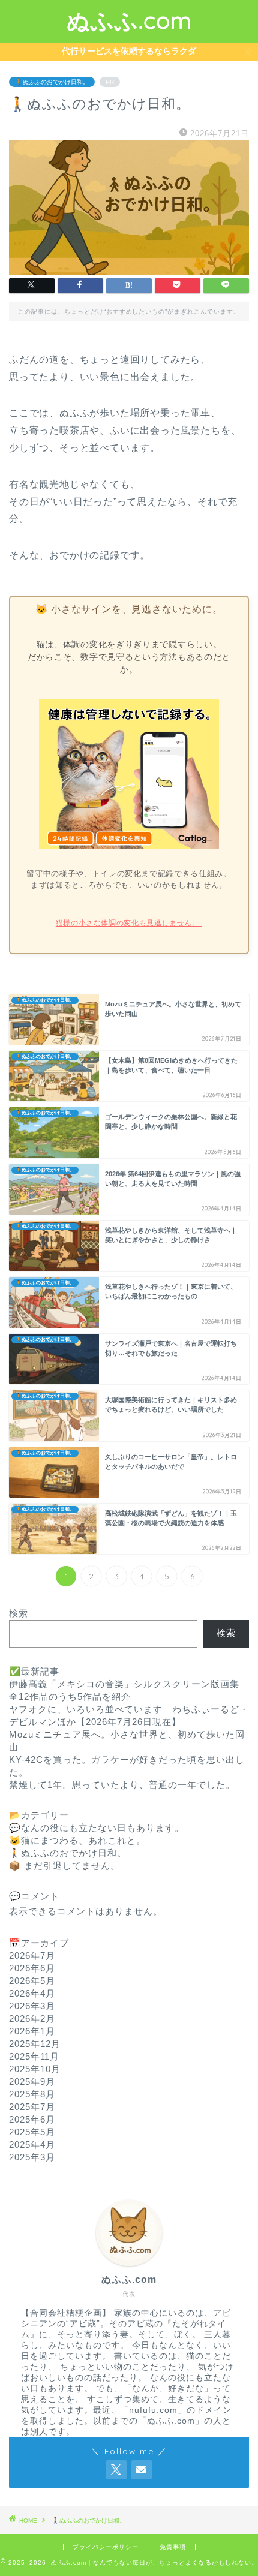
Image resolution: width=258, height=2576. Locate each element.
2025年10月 (35, 2069)
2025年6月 (32, 2119)
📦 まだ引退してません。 (64, 1866)
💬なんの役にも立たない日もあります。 (97, 1828)
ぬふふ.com (129, 20)
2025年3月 (32, 2157)
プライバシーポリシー (106, 2547)
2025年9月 (32, 2081)
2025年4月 (32, 2144)
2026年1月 (32, 2031)
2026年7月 (32, 1956)
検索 (19, 1613)
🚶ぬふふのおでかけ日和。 (52, 82)
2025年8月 (32, 2094)
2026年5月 (32, 1981)
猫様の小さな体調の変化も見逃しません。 (129, 923)
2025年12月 (35, 2044)
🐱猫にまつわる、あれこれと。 (77, 1840)
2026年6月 (32, 1968)
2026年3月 (32, 2006)
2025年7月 (32, 2107)
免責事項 (173, 2547)
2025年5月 (32, 2132)
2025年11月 (34, 2056)
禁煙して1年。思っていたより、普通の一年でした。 (122, 1785)
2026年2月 (32, 2019)
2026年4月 (32, 1993)
